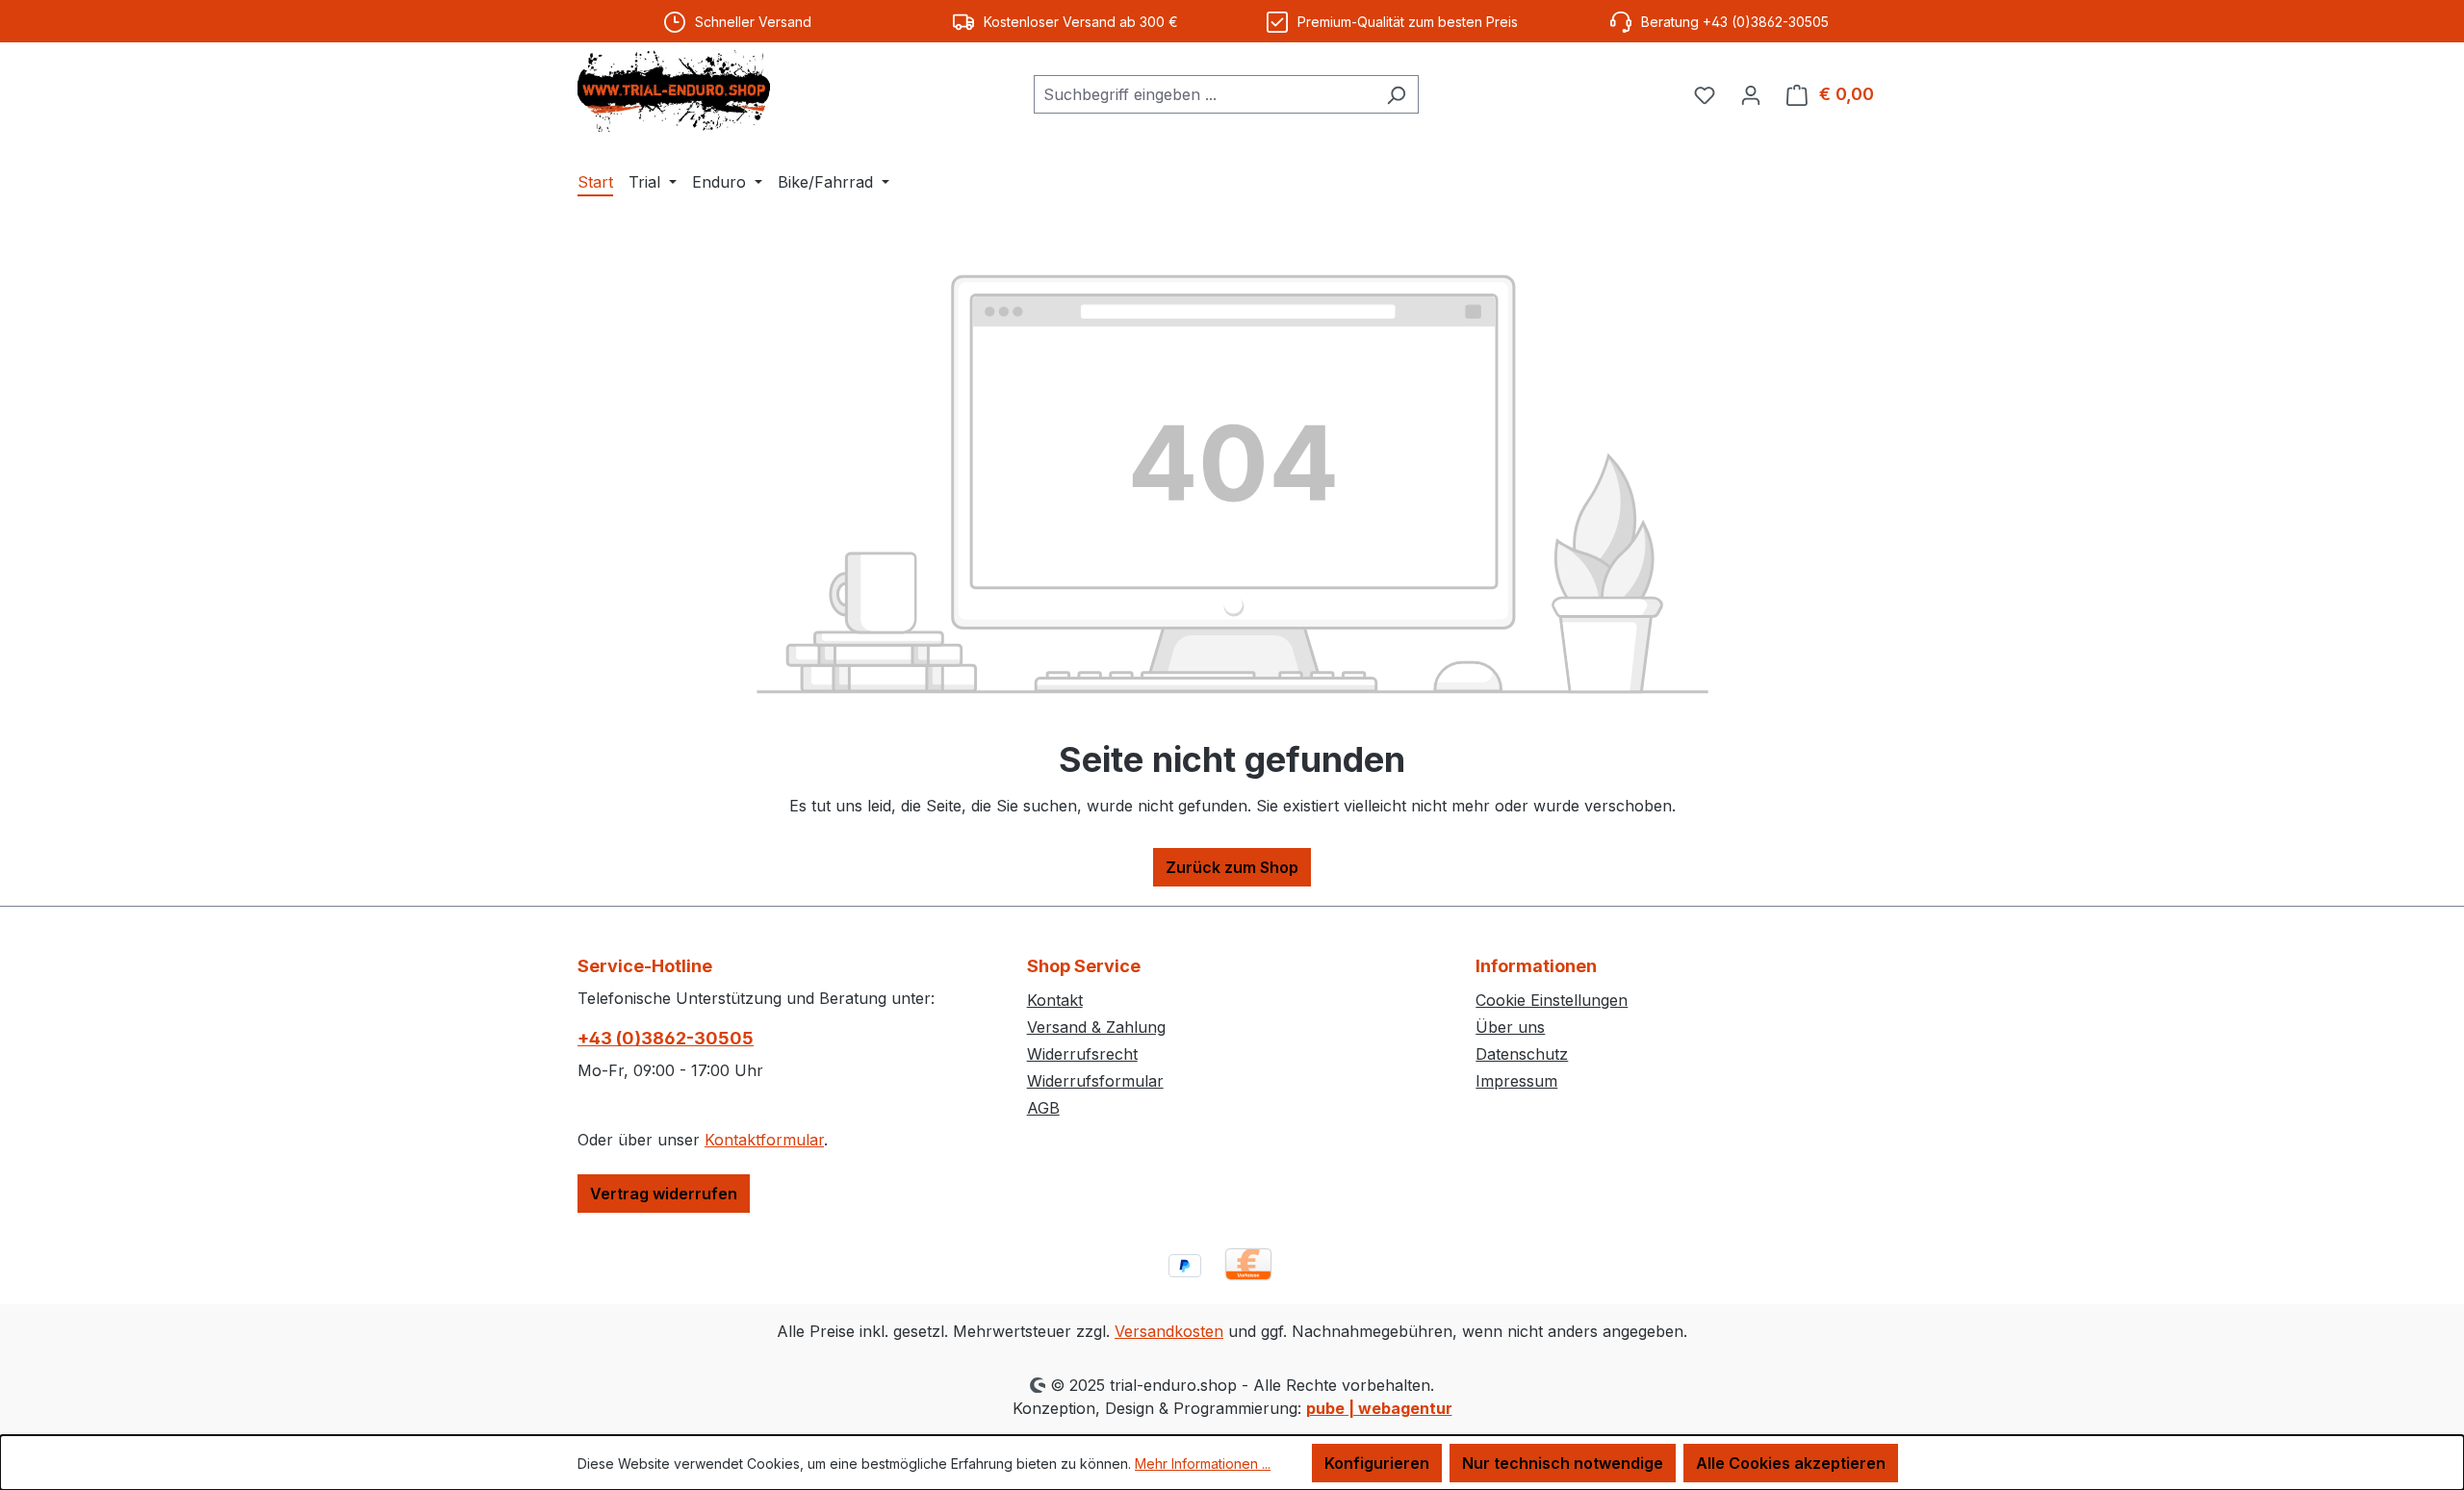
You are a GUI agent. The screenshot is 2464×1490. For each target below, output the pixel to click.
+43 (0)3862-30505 (666, 1038)
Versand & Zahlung (1096, 1027)
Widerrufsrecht (1082, 1054)
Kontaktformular (764, 1140)
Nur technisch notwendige (1563, 1463)
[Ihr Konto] (1751, 94)
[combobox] (1204, 94)
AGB (1043, 1108)
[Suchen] (1396, 94)
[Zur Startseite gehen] (674, 91)
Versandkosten (1169, 1331)
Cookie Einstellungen (1552, 1000)
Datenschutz (1522, 1054)
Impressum (1516, 1081)
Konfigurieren (1377, 1463)
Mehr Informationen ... (1203, 1464)
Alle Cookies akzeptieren (1791, 1463)
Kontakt (1055, 1000)
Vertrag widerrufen (664, 1194)
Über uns (1510, 1027)
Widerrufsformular (1095, 1081)
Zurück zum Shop (1232, 867)
